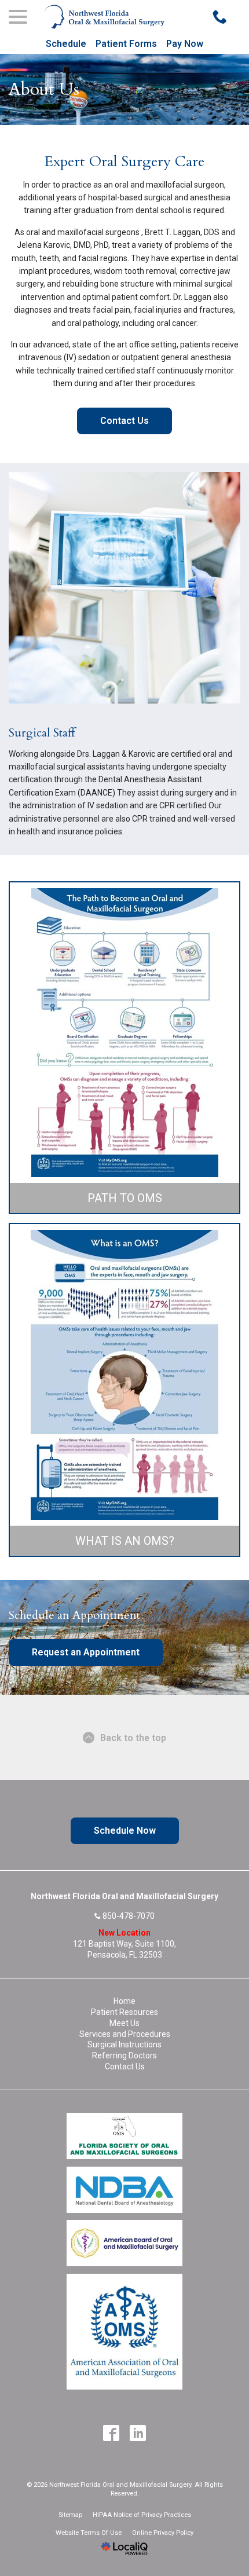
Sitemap (70, 2515)
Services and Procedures (125, 2034)
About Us (44, 89)
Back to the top (133, 1738)
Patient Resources (124, 2012)
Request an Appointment (86, 1652)
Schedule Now (125, 1831)
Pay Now (185, 44)
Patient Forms (126, 44)
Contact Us (124, 421)
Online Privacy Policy (163, 2533)
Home (124, 2001)
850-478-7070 (129, 1916)
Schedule (66, 44)
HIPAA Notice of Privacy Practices (142, 2515)
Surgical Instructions (124, 2044)
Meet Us (124, 2023)
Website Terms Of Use (89, 2533)
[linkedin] (138, 2433)
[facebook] (111, 2433)
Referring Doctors (124, 2055)
